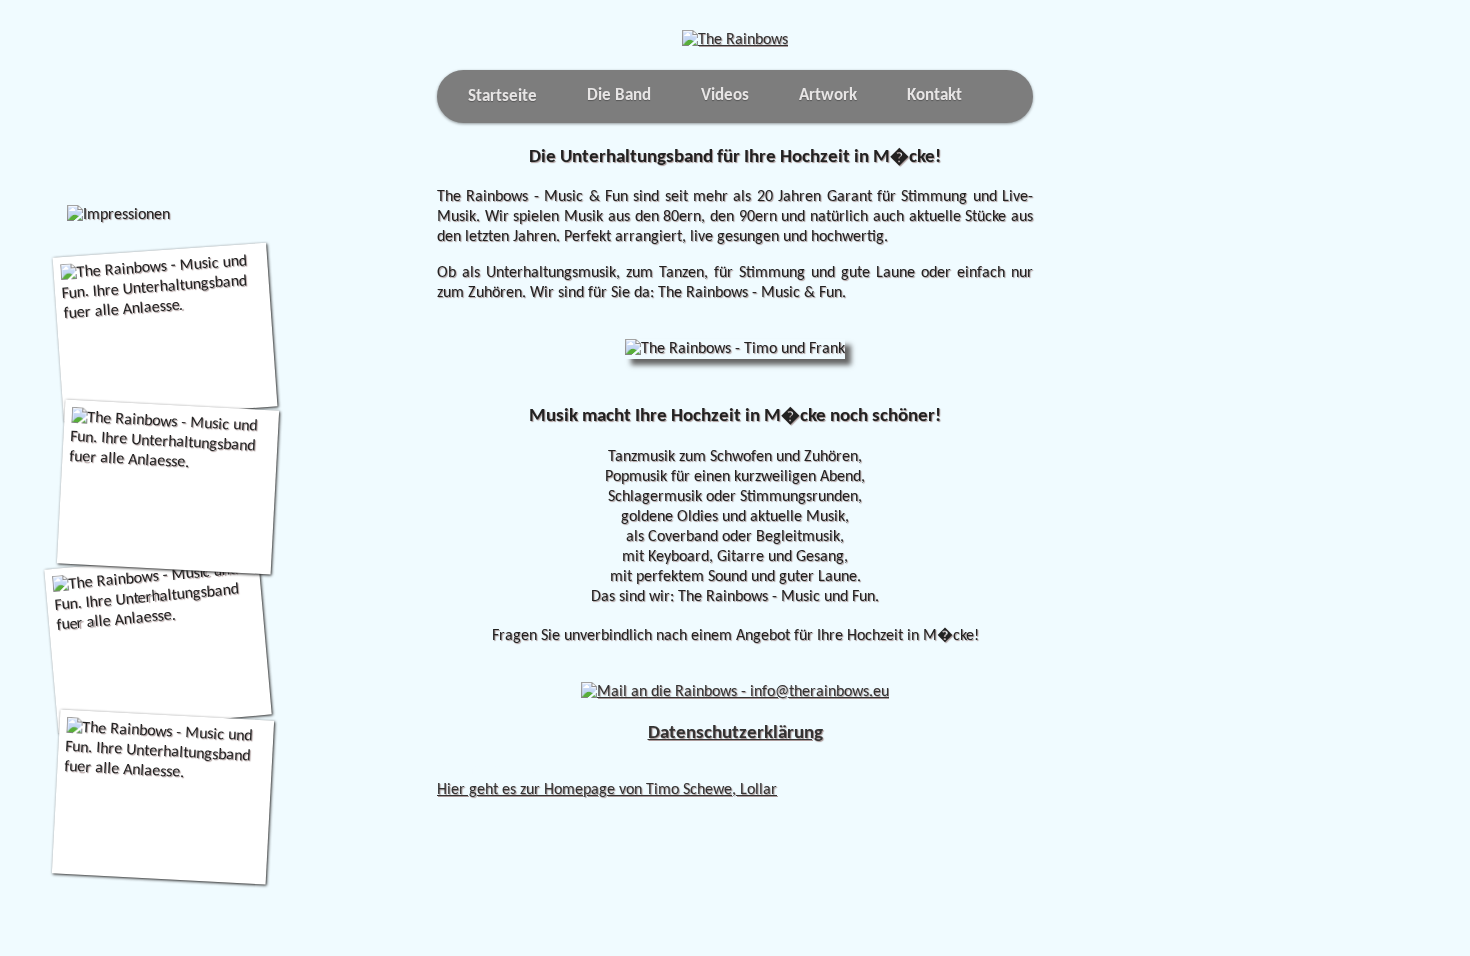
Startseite (502, 96)
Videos (725, 95)
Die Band (619, 95)
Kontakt (934, 95)
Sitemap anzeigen (494, 770)
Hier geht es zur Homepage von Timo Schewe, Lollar (607, 790)
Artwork (828, 95)
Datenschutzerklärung (735, 733)
